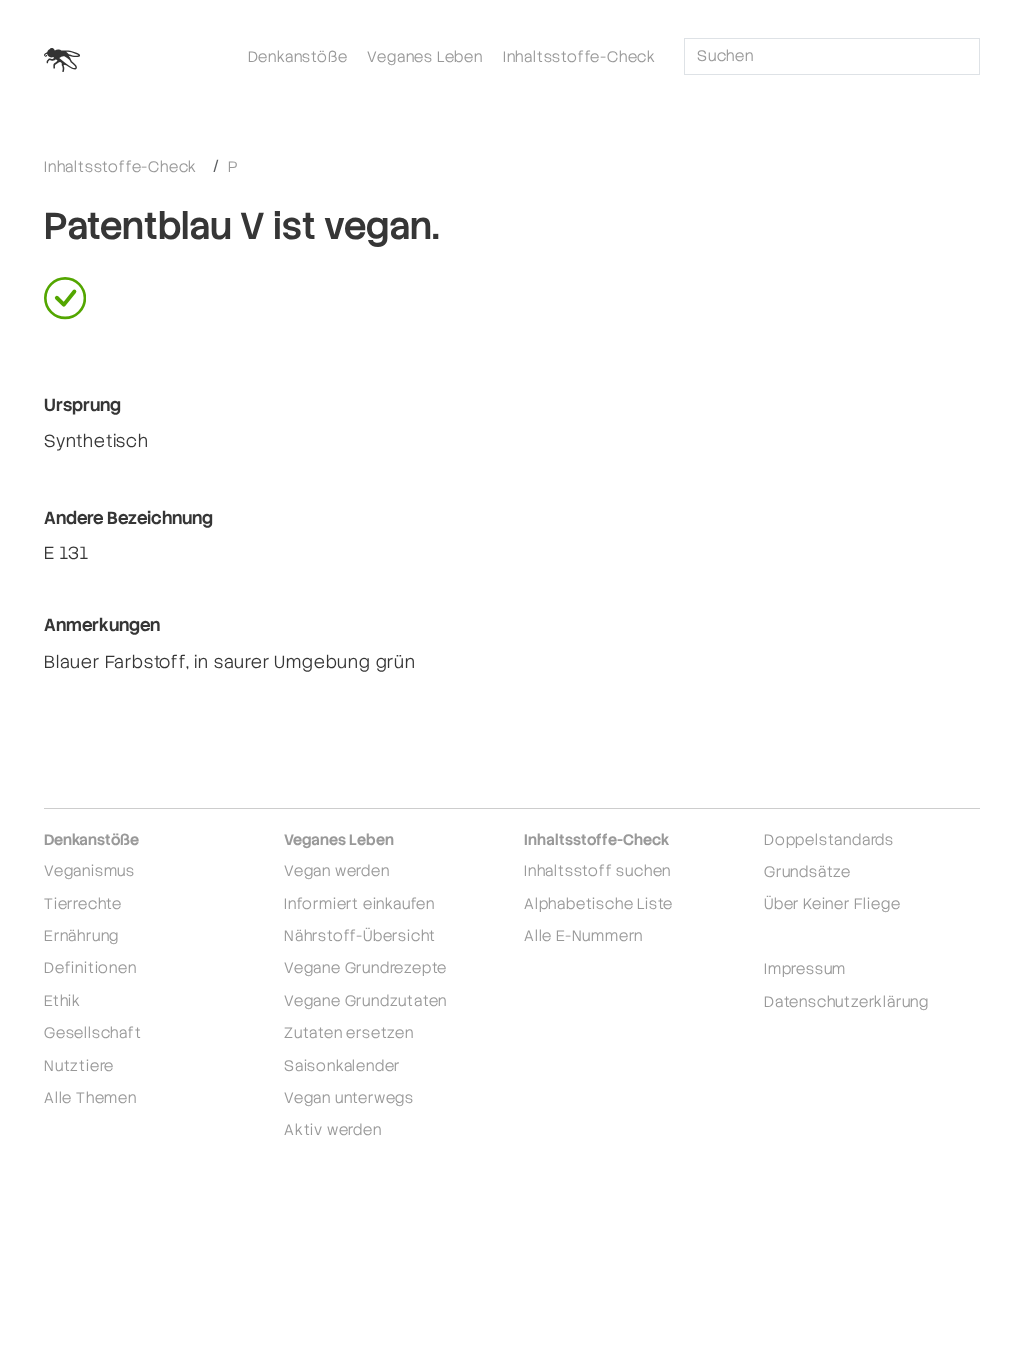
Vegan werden (337, 870)
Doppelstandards (829, 839)
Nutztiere (79, 1065)
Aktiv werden (333, 1129)
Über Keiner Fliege (832, 903)
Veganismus (89, 870)
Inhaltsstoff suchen (597, 870)
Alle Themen (90, 1097)
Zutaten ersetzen (349, 1032)
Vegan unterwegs (349, 1097)
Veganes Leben (424, 56)
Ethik (62, 1000)
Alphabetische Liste (598, 903)
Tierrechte (83, 903)
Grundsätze (807, 871)
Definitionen (90, 967)
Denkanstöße (298, 56)
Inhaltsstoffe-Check (579, 56)
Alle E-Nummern (583, 935)
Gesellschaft (93, 1032)
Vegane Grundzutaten (365, 1000)
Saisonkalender (342, 1065)
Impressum (805, 968)
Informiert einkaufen (359, 903)
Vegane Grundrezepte (365, 967)
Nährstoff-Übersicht (360, 935)
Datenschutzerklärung (846, 1001)
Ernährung (81, 935)
